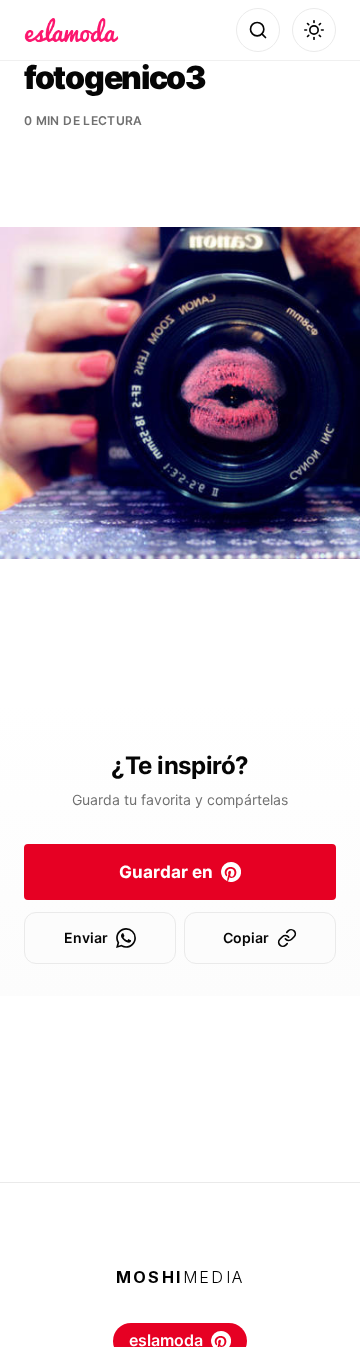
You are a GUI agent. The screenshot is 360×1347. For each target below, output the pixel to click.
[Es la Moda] (71, 30)
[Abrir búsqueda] (258, 30)
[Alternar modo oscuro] (314, 30)
